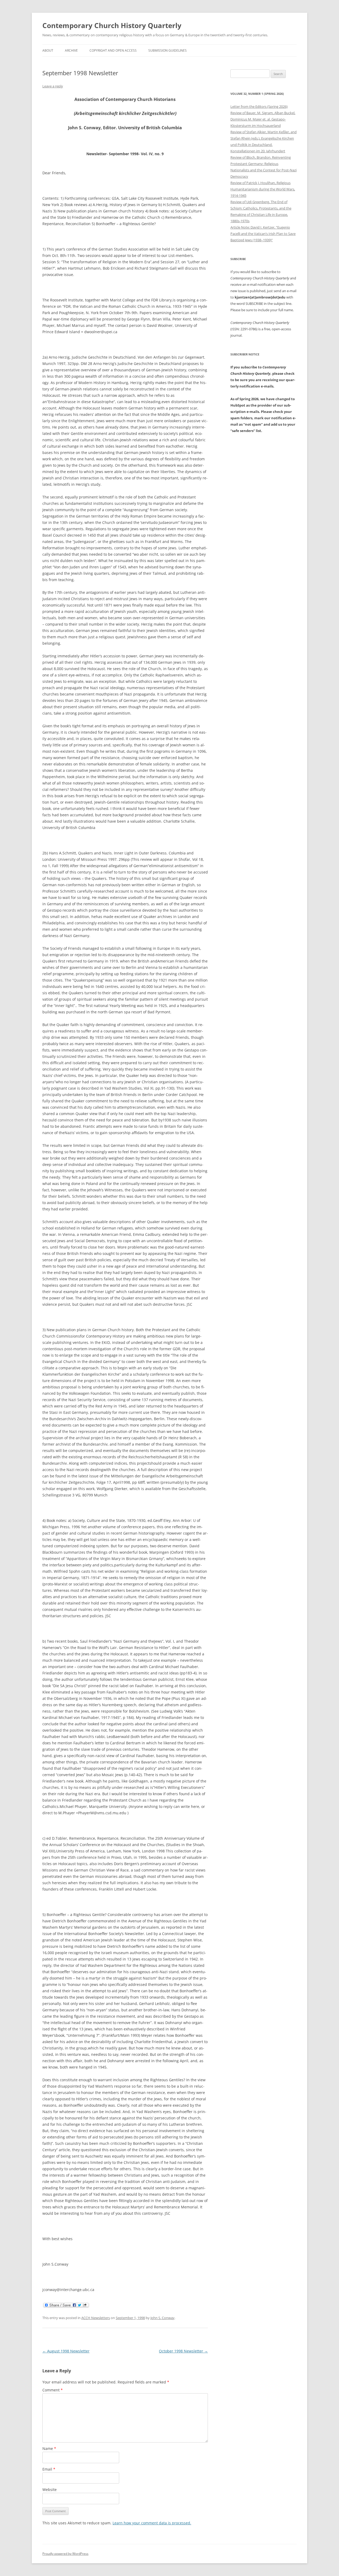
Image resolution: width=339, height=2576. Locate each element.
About (48, 50)
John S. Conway (162, 2318)
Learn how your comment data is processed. (152, 2523)
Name (49, 2448)
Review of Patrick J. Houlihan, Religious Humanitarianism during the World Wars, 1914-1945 (263, 189)
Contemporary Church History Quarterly (112, 25)
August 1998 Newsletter (66, 2351)
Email (49, 2469)
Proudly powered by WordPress (65, 2554)
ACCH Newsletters (96, 2318)
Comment (53, 2390)
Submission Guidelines (168, 50)
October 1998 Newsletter (183, 2351)
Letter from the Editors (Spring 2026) (259, 106)
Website (50, 2490)
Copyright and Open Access (113, 50)
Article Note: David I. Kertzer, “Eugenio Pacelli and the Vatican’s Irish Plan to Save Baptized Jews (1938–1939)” (263, 234)
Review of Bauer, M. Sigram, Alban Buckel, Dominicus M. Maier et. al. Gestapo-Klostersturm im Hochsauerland (263, 119)
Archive (71, 50)
